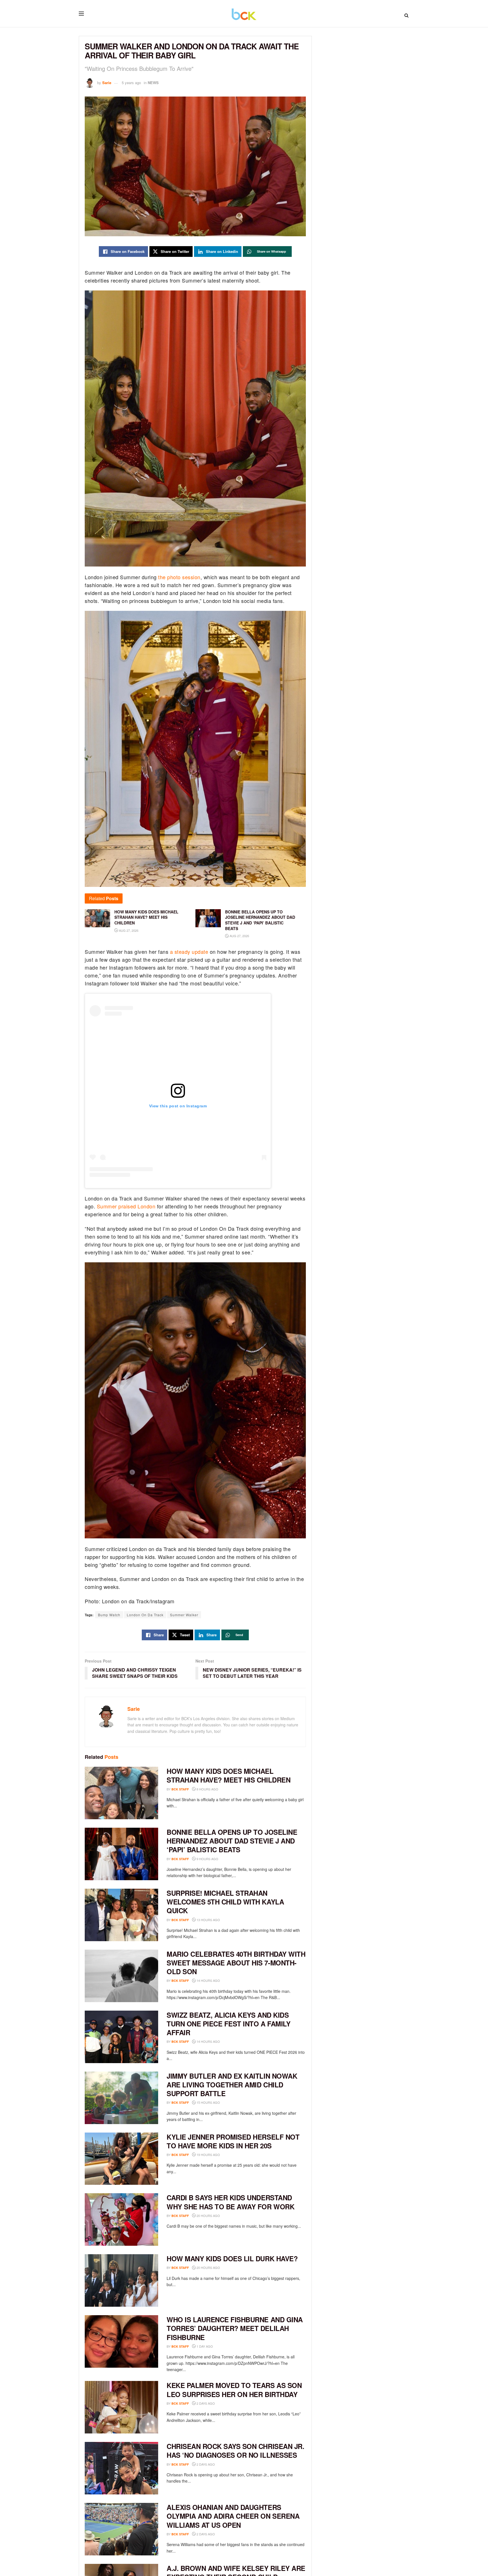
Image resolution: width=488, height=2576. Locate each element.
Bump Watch (109, 1615)
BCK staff (180, 1789)
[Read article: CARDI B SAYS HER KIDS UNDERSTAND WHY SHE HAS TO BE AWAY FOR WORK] (121, 2219)
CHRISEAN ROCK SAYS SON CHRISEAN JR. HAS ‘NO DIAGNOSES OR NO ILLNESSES (235, 2451)
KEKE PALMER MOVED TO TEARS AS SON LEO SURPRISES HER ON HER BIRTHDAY (234, 2390)
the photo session (179, 577)
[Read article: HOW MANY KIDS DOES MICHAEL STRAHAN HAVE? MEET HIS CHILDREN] (121, 1793)
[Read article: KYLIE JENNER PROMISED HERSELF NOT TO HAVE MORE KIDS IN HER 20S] (121, 2159)
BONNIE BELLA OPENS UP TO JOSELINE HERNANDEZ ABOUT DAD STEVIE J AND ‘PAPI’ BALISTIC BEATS (232, 1841)
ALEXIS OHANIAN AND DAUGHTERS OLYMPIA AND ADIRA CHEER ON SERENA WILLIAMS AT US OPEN (233, 2516)
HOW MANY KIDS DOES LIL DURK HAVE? (232, 2258)
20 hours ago (208, 2216)
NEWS (153, 83)
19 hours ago (208, 2155)
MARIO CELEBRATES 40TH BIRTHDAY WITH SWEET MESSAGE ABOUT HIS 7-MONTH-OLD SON (236, 1963)
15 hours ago (208, 2102)
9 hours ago (207, 1859)
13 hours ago (208, 1920)
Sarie (107, 83)
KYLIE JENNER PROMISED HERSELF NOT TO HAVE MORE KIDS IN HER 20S (233, 2141)
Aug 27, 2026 (128, 930)
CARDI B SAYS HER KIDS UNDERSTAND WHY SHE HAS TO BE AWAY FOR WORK (230, 2202)
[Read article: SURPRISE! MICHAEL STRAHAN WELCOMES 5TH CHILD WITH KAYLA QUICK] (121, 1915)
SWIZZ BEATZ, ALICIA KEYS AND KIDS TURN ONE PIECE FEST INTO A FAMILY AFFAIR (228, 2024)
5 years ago (131, 83)
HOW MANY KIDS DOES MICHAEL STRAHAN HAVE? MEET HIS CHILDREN (228, 1775)
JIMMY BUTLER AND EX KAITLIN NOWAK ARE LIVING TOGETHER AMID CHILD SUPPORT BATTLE (232, 2085)
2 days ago (205, 2403)
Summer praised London (126, 1206)
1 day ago (204, 2346)
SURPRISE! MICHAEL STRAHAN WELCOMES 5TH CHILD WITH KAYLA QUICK (225, 1902)
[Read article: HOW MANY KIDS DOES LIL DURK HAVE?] (121, 2280)
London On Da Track (145, 1615)
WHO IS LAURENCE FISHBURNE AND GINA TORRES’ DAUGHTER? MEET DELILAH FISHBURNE (235, 2328)
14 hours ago (208, 1980)
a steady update (189, 952)
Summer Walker (184, 1615)
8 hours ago (207, 1789)
